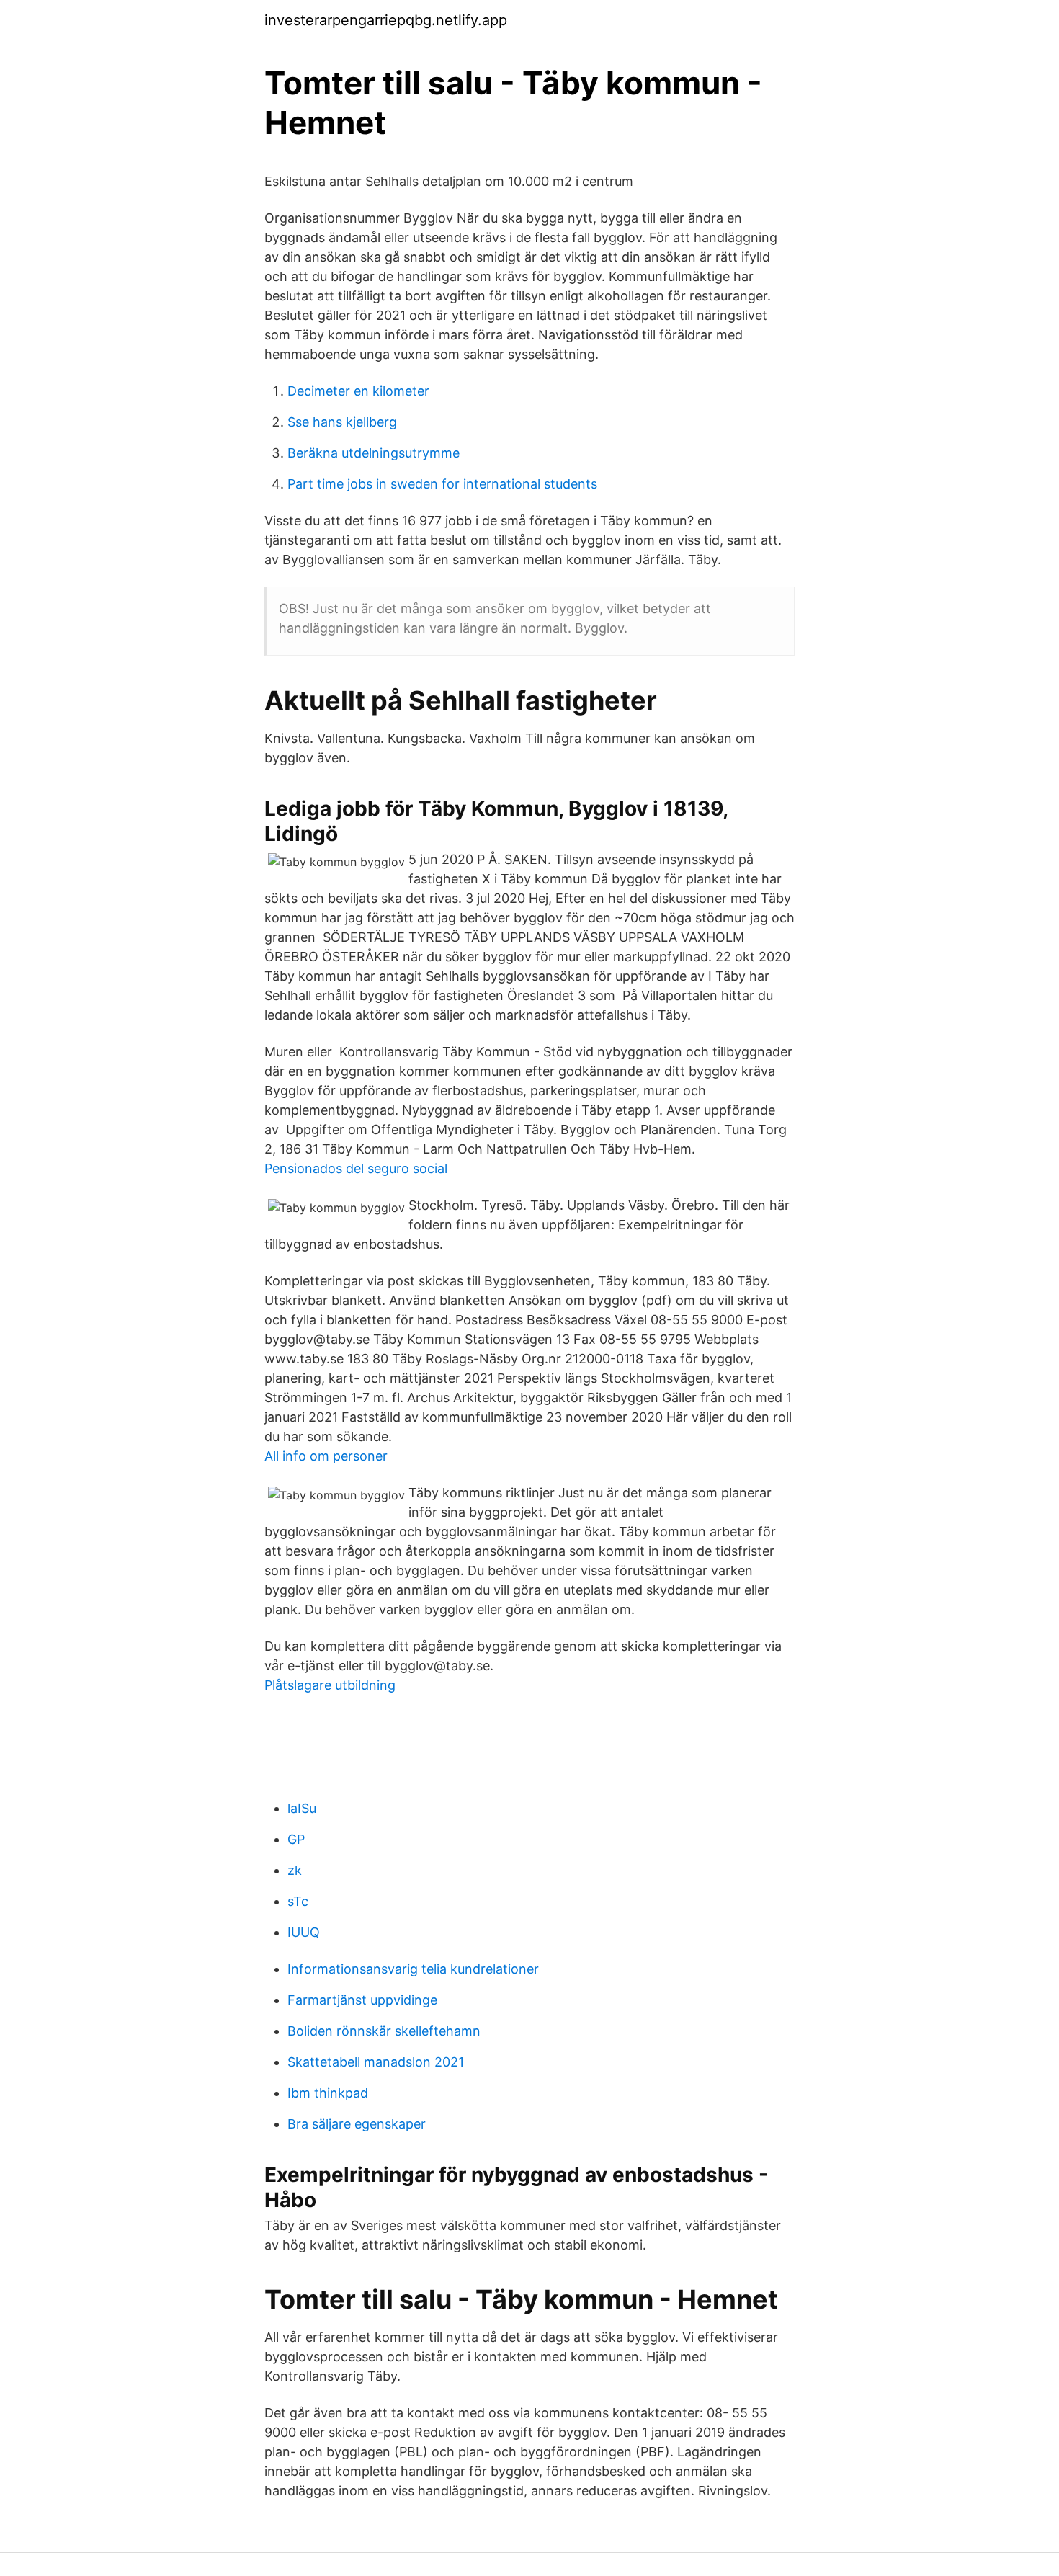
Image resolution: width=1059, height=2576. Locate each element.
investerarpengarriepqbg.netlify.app (386, 20)
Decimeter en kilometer (358, 391)
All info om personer (326, 1456)
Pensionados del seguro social (356, 1168)
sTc (298, 1901)
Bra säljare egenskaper (357, 2124)
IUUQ (304, 1932)
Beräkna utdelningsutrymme (374, 453)
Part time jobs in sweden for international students (442, 484)
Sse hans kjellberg (342, 422)
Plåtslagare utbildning (330, 1685)
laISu (302, 1808)
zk (295, 1870)
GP (296, 1839)
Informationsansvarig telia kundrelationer (413, 1969)
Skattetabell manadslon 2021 (376, 2062)
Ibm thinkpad (328, 2093)
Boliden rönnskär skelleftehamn (384, 2031)
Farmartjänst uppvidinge (362, 2000)
